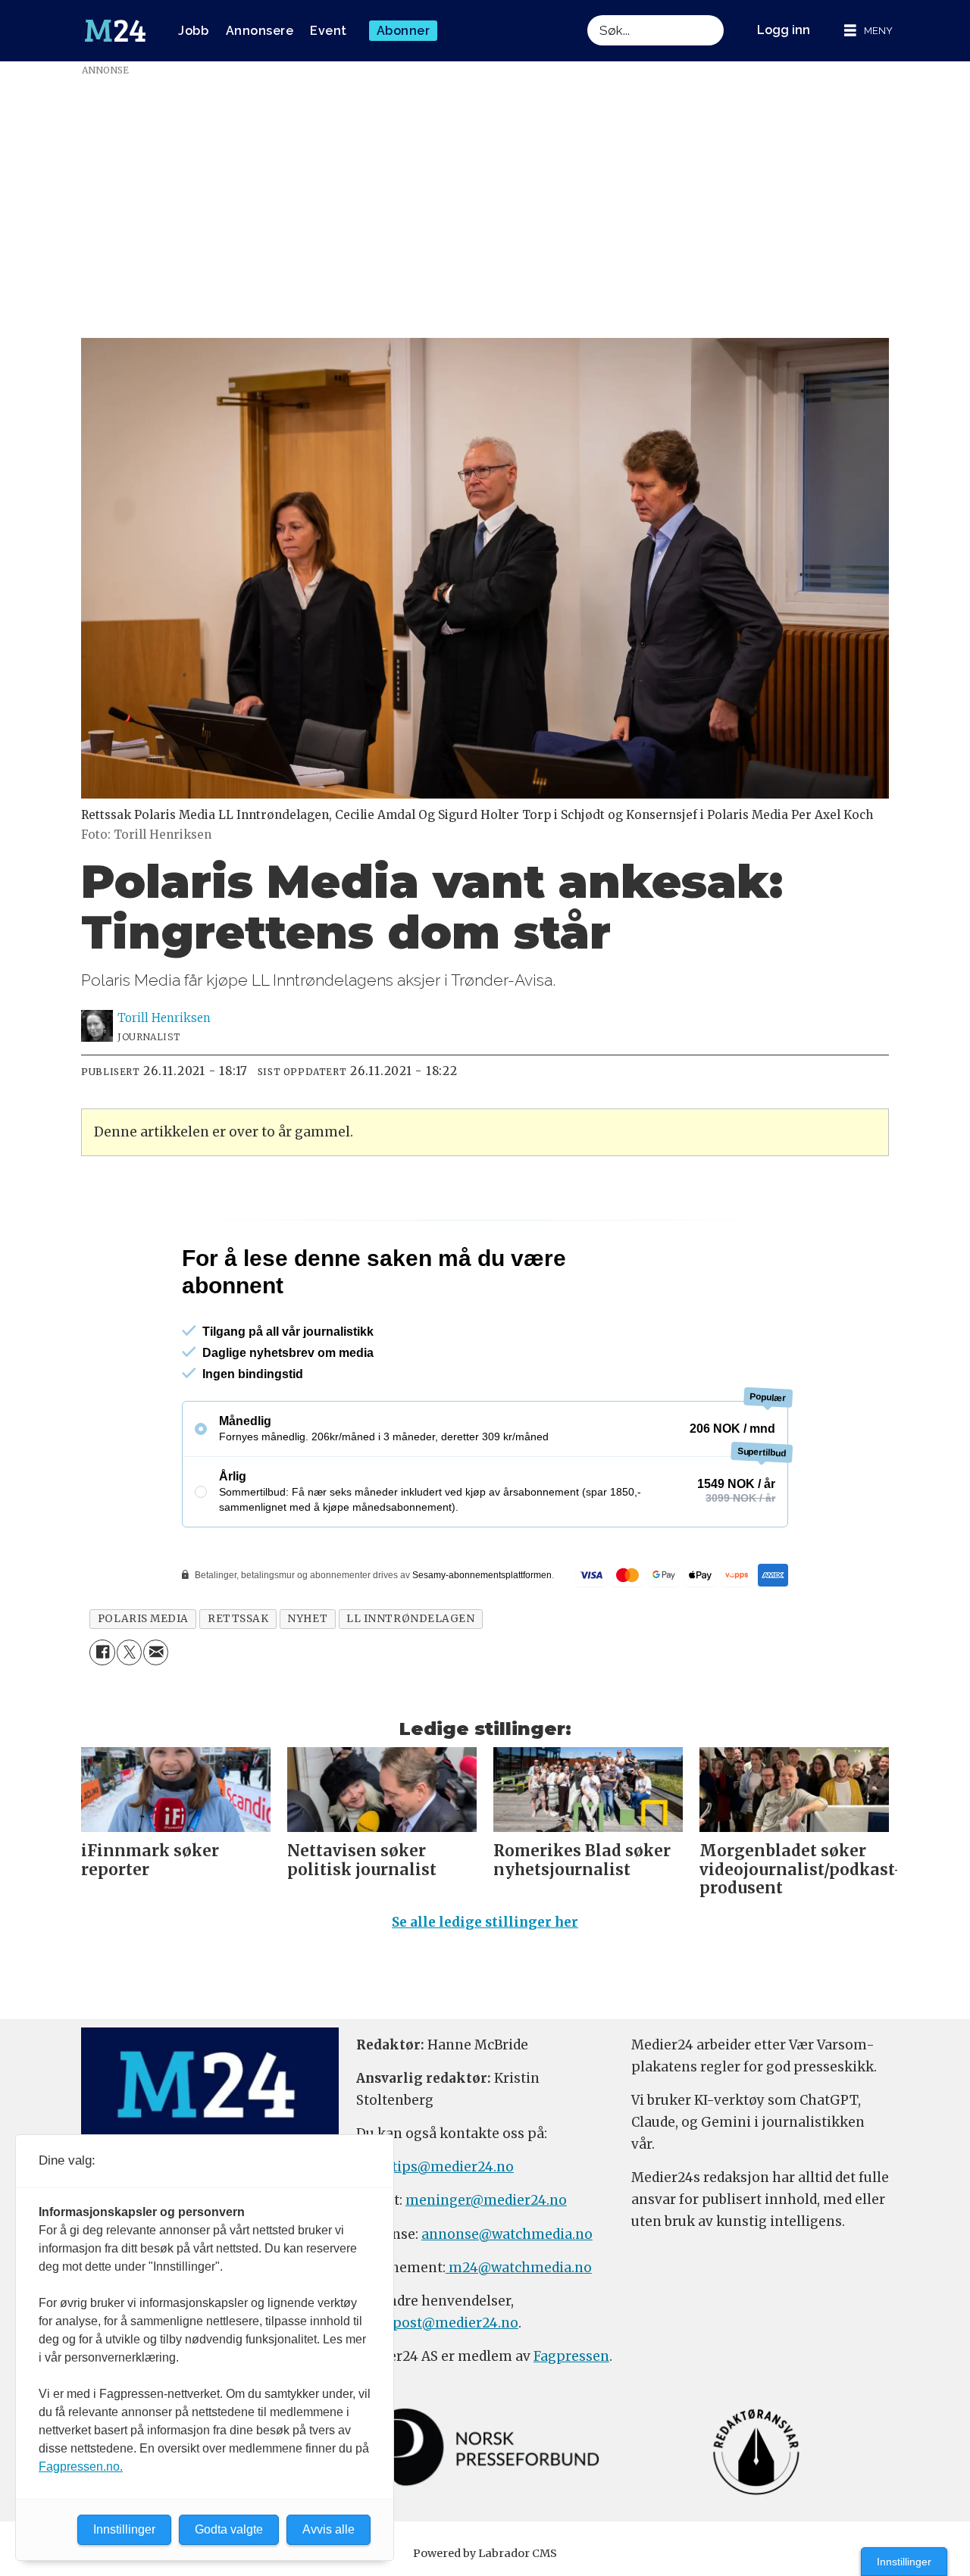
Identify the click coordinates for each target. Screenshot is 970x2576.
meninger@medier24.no (486, 2265)
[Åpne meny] (868, 31)
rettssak (238, 1684)
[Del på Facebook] (102, 1717)
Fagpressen (571, 2421)
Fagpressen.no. (81, 2467)
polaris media (143, 1684)
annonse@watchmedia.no (507, 2299)
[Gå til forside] (115, 31)
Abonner (404, 31)
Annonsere (260, 31)
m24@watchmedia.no (519, 2333)
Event (329, 31)
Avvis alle (329, 2529)
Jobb (193, 31)
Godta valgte (229, 2529)
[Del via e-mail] (156, 1717)
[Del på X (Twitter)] (129, 1717)
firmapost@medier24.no (437, 2388)
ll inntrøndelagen (410, 1684)
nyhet (307, 1684)
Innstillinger (904, 2562)
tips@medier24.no (453, 2232)
